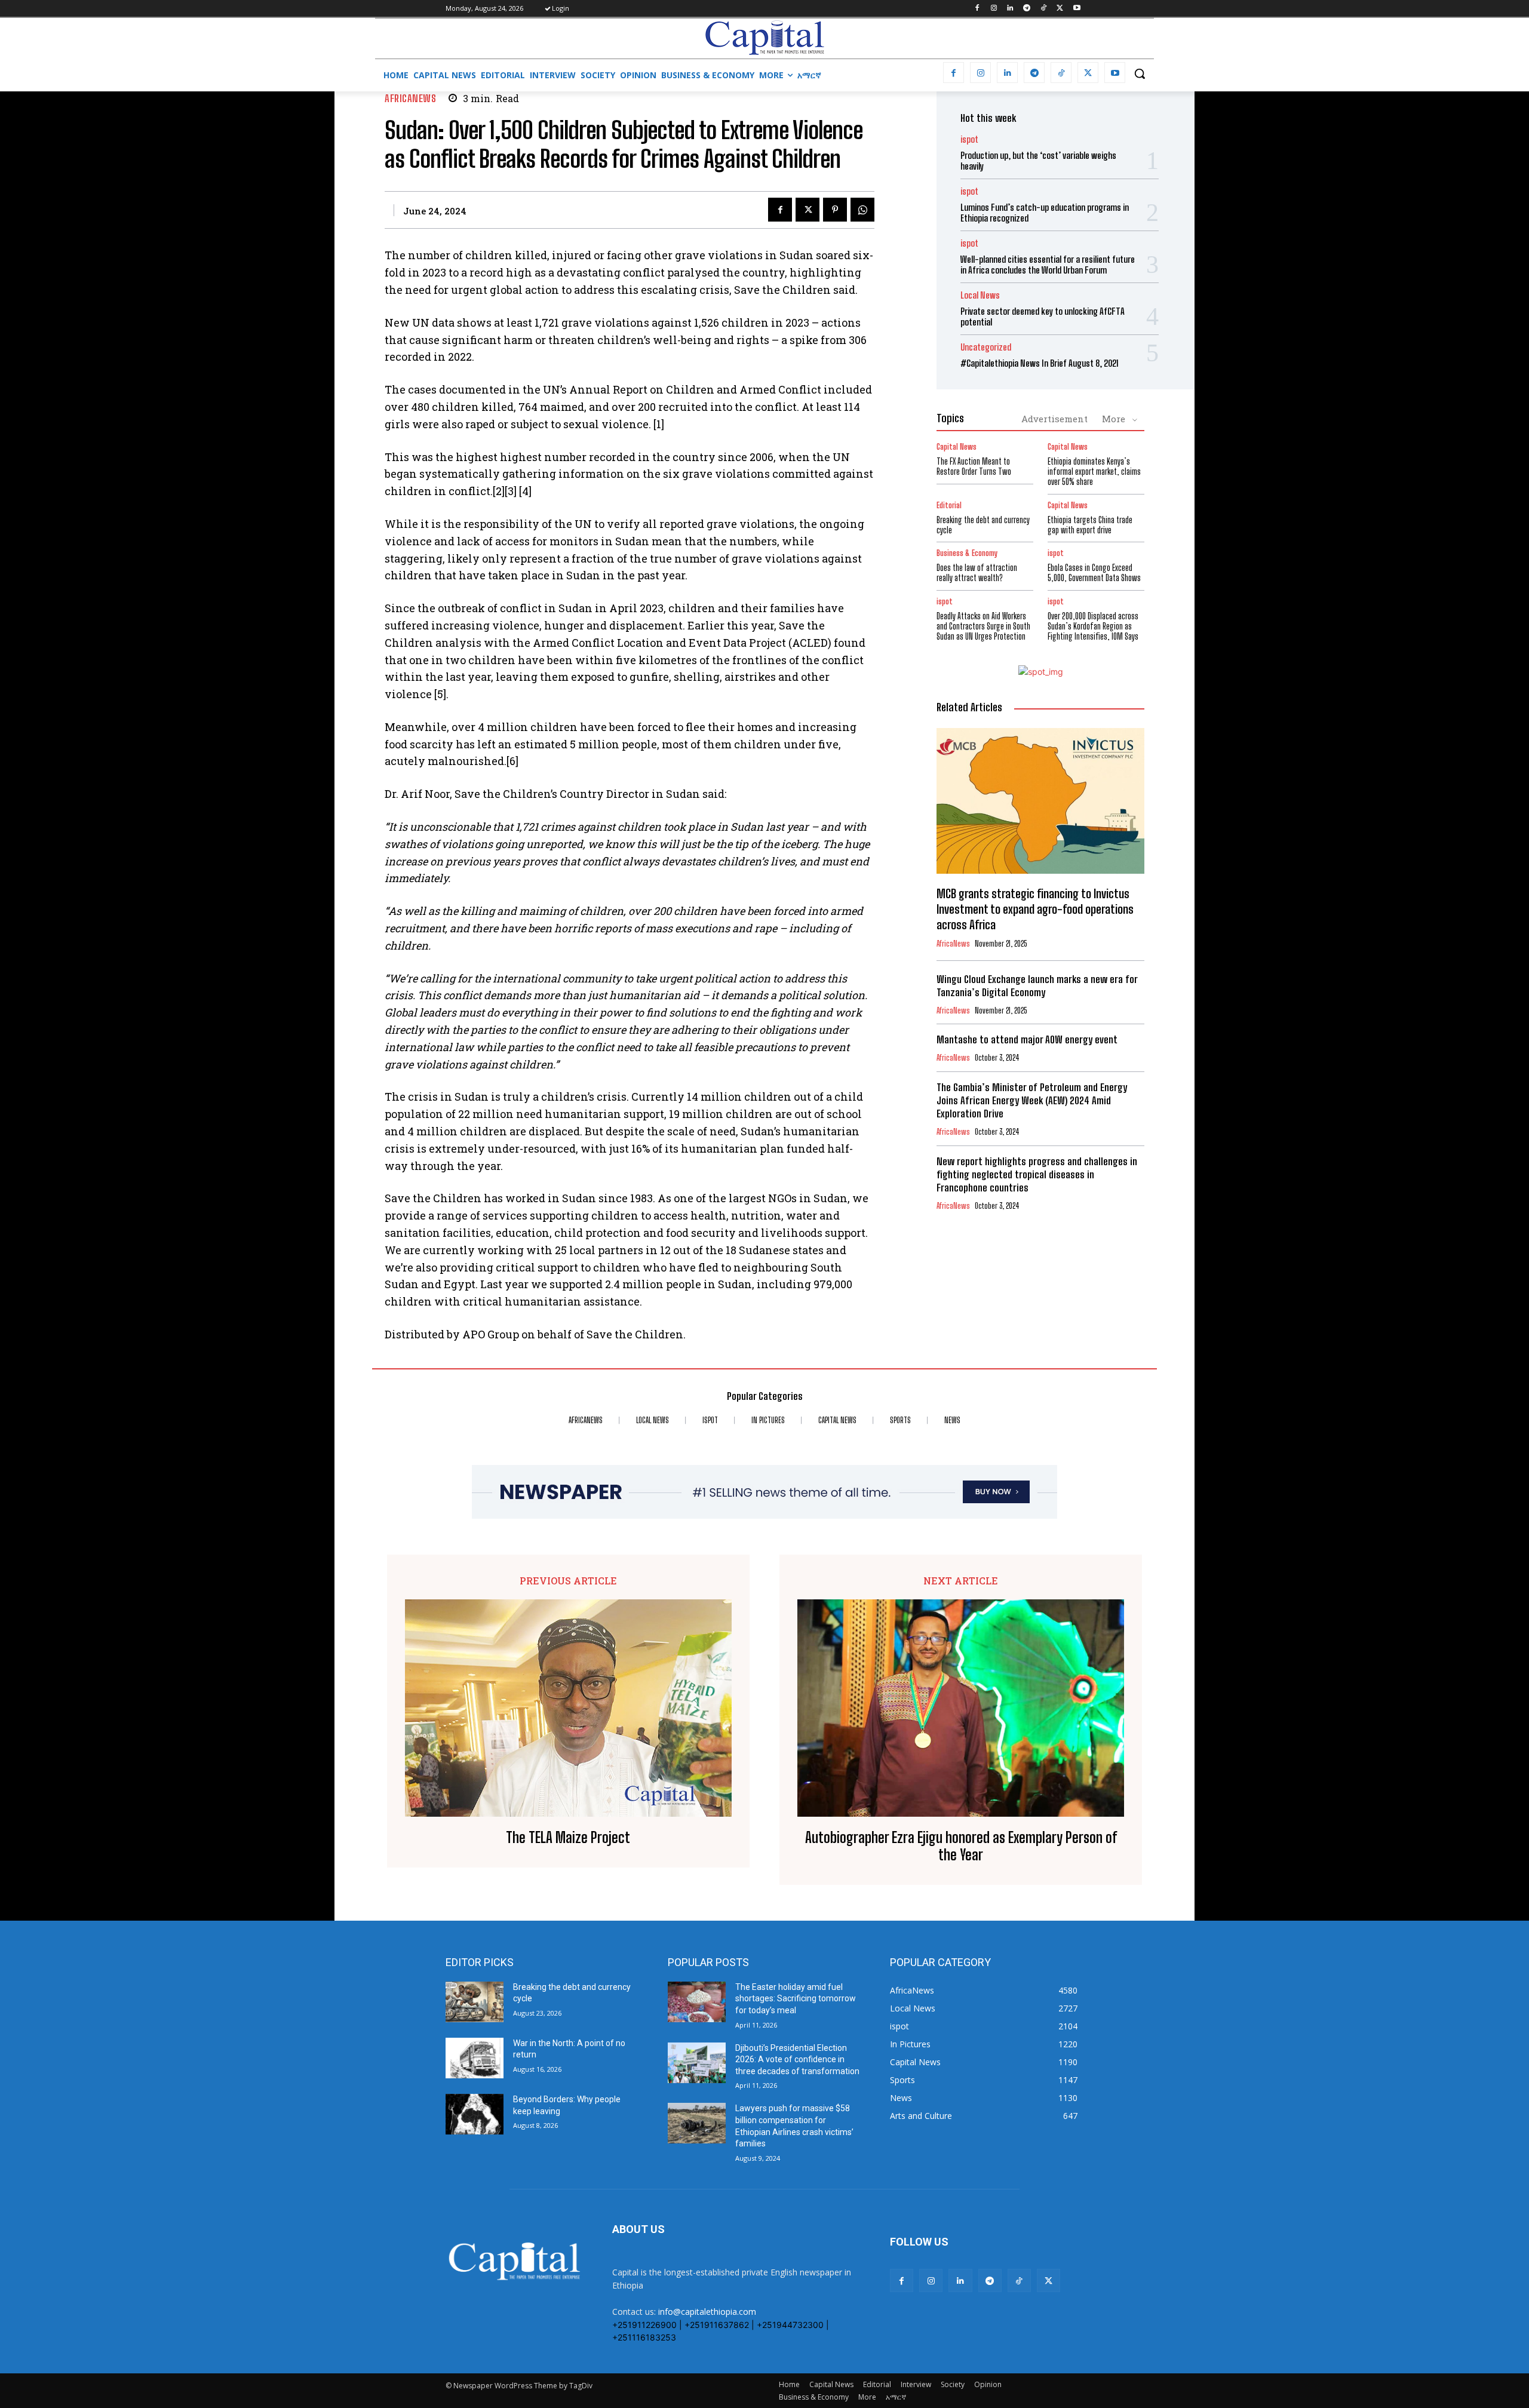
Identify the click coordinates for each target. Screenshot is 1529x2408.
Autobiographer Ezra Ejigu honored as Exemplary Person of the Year (961, 1846)
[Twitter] (1060, 9)
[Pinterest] (835, 210)
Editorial (949, 506)
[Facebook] (977, 9)
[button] (1140, 73)
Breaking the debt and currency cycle (983, 525)
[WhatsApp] (862, 210)
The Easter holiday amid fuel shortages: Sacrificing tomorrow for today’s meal (796, 1999)
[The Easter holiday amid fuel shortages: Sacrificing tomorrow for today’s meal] (697, 2002)
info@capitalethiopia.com (707, 2312)
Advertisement (1054, 419)
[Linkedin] (1010, 9)
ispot (969, 139)
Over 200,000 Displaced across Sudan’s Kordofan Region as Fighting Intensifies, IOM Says (1093, 626)
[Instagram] (994, 9)
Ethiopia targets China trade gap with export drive (1090, 525)
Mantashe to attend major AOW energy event (1027, 1039)
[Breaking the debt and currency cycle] (475, 2002)
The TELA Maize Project (568, 1838)
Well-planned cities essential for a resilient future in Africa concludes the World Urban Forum (1048, 265)
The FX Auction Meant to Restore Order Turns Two (974, 466)
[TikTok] (1044, 9)
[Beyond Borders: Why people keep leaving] (475, 2114)
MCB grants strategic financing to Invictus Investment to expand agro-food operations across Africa (1035, 909)
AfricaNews (410, 98)
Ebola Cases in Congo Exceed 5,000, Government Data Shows (1094, 573)
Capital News (957, 447)
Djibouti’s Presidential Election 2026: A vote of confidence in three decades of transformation (797, 2060)
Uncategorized (986, 347)
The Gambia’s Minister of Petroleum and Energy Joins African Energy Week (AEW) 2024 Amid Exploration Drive (1032, 1100)
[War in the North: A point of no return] (475, 2058)
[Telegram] (1027, 9)
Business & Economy (967, 553)
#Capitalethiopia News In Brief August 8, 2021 (1040, 363)
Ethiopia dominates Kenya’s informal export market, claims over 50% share (1094, 472)
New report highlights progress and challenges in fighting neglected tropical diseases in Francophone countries (1037, 1174)
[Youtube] (1077, 9)
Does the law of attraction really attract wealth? (977, 573)
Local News (980, 295)
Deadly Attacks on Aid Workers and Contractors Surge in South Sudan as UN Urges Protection (983, 626)
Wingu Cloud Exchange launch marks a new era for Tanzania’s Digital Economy (1037, 986)
